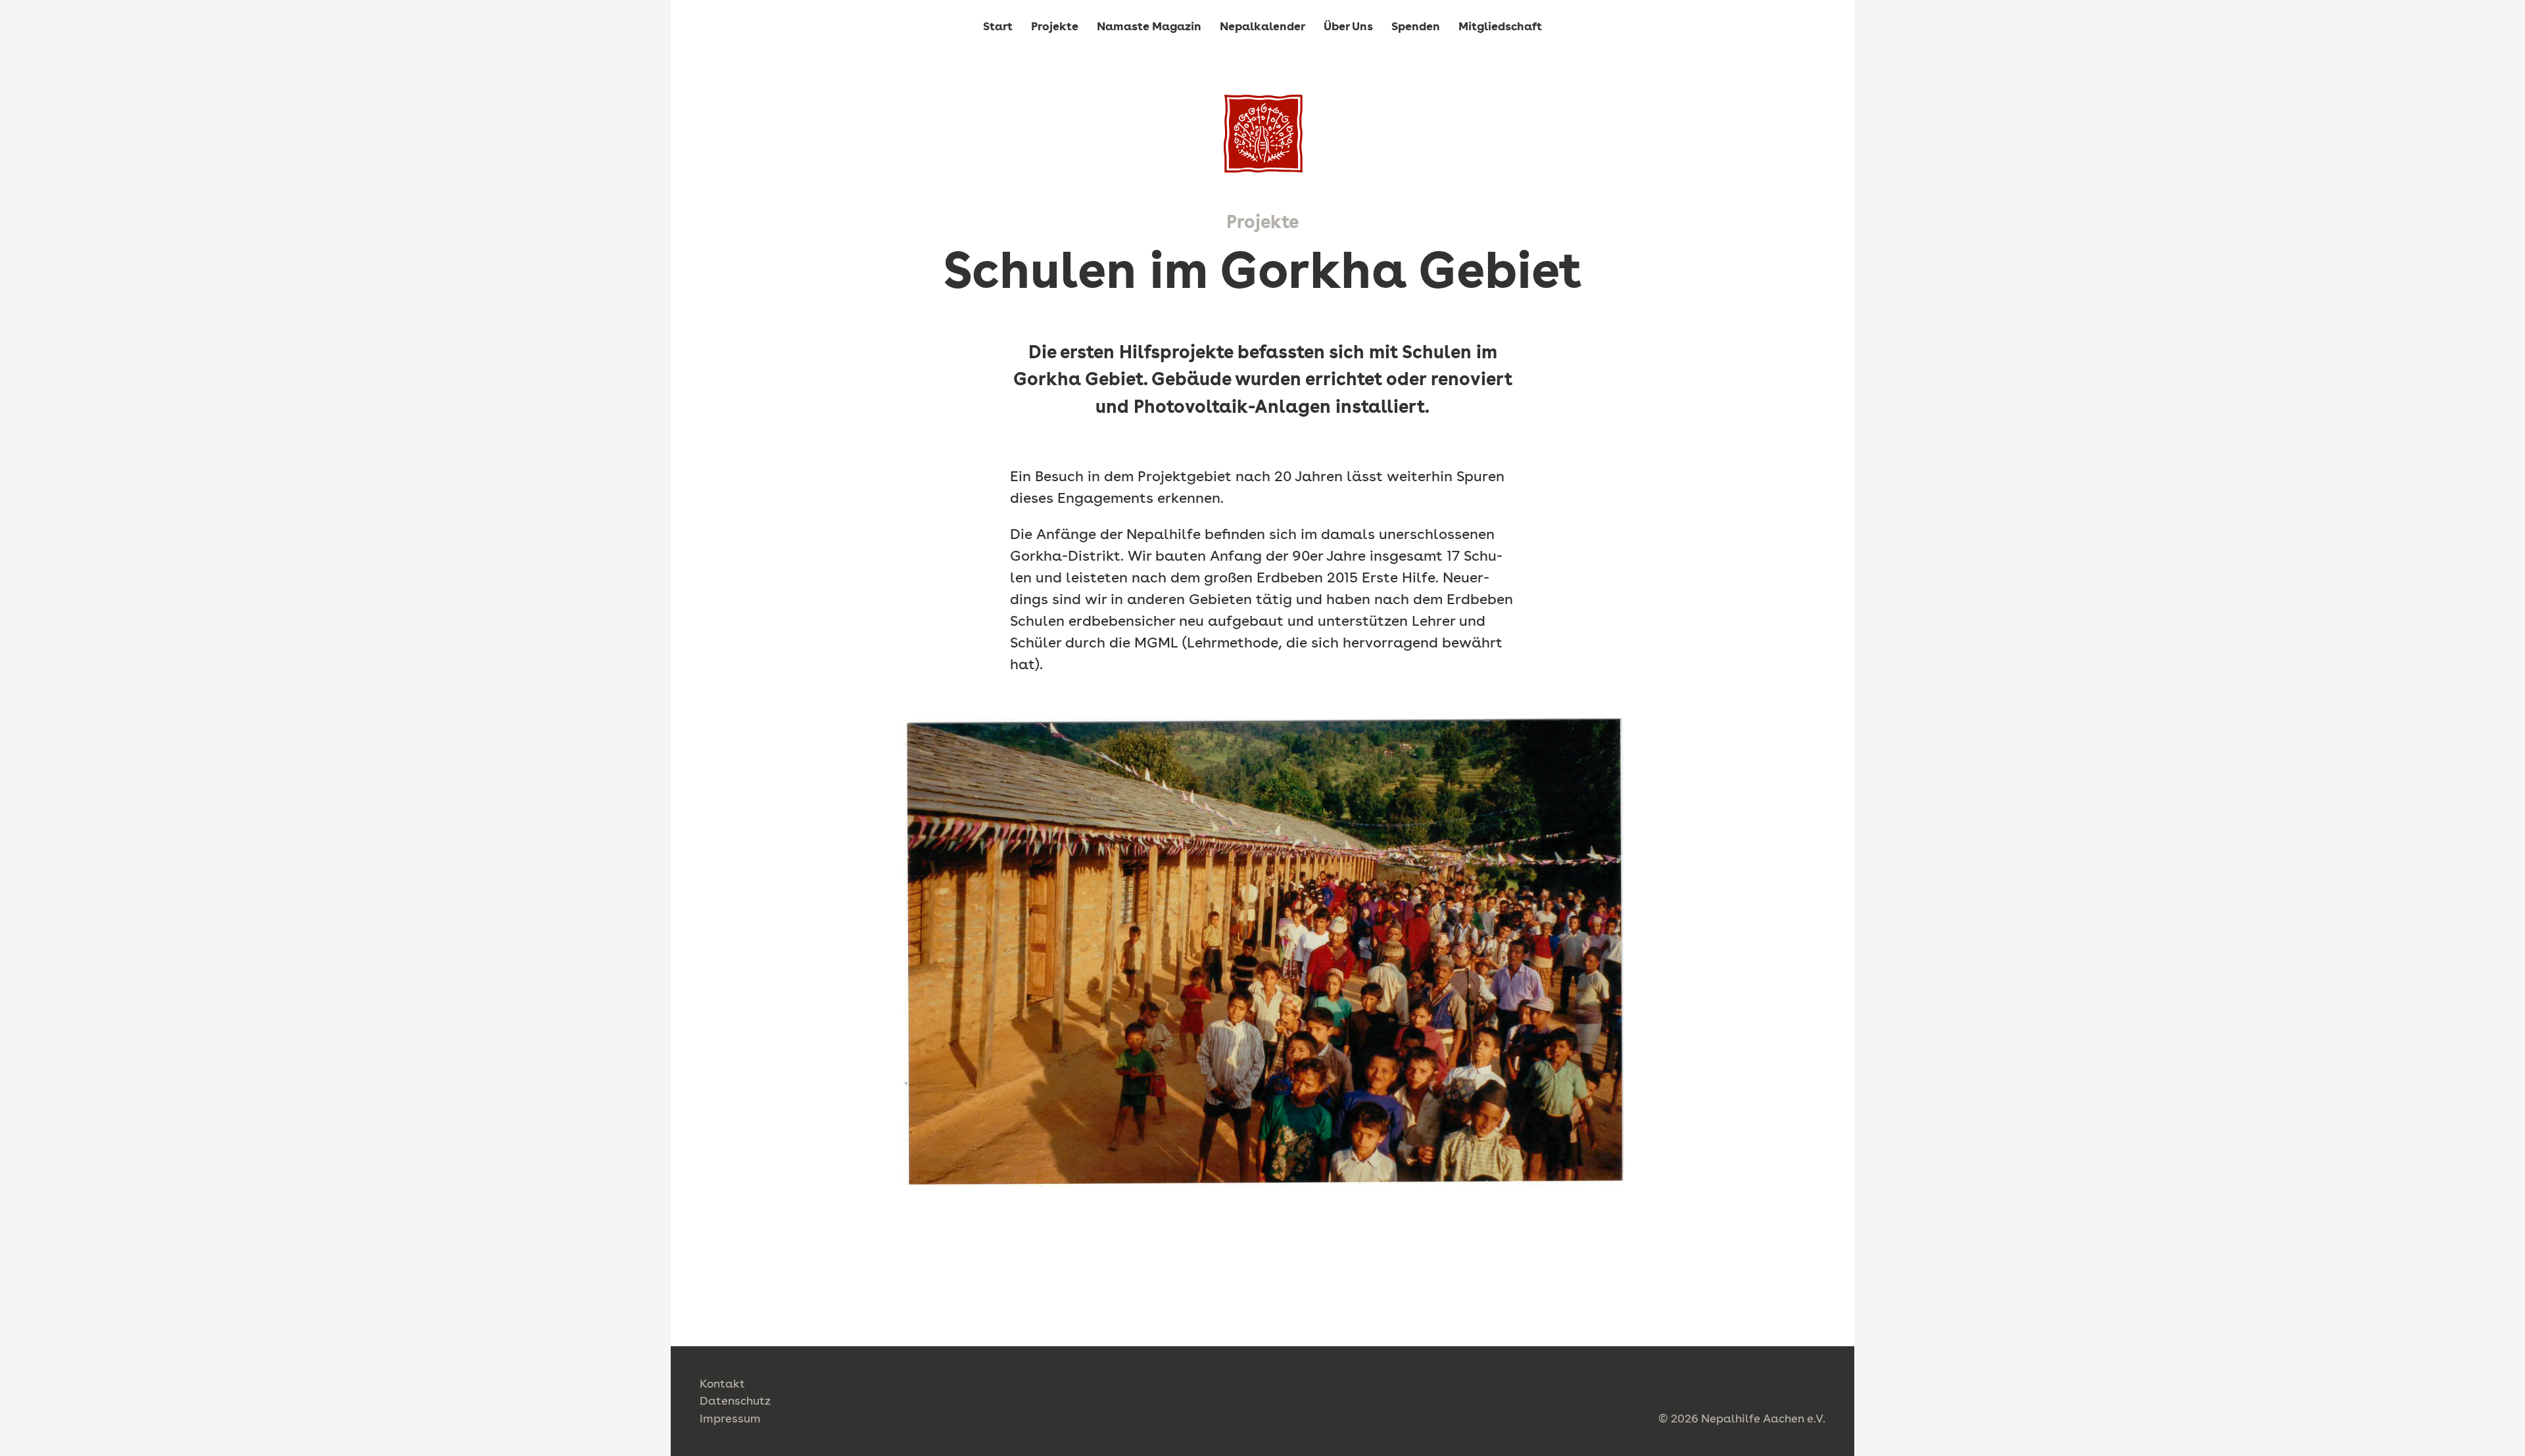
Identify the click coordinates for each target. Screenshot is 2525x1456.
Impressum (730, 1418)
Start (998, 26)
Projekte (1055, 26)
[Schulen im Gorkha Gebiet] (1263, 134)
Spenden (1416, 26)
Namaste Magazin (1149, 26)
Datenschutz (735, 1400)
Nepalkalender (1262, 26)
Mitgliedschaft (1500, 26)
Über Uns (1348, 26)
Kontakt (722, 1383)
